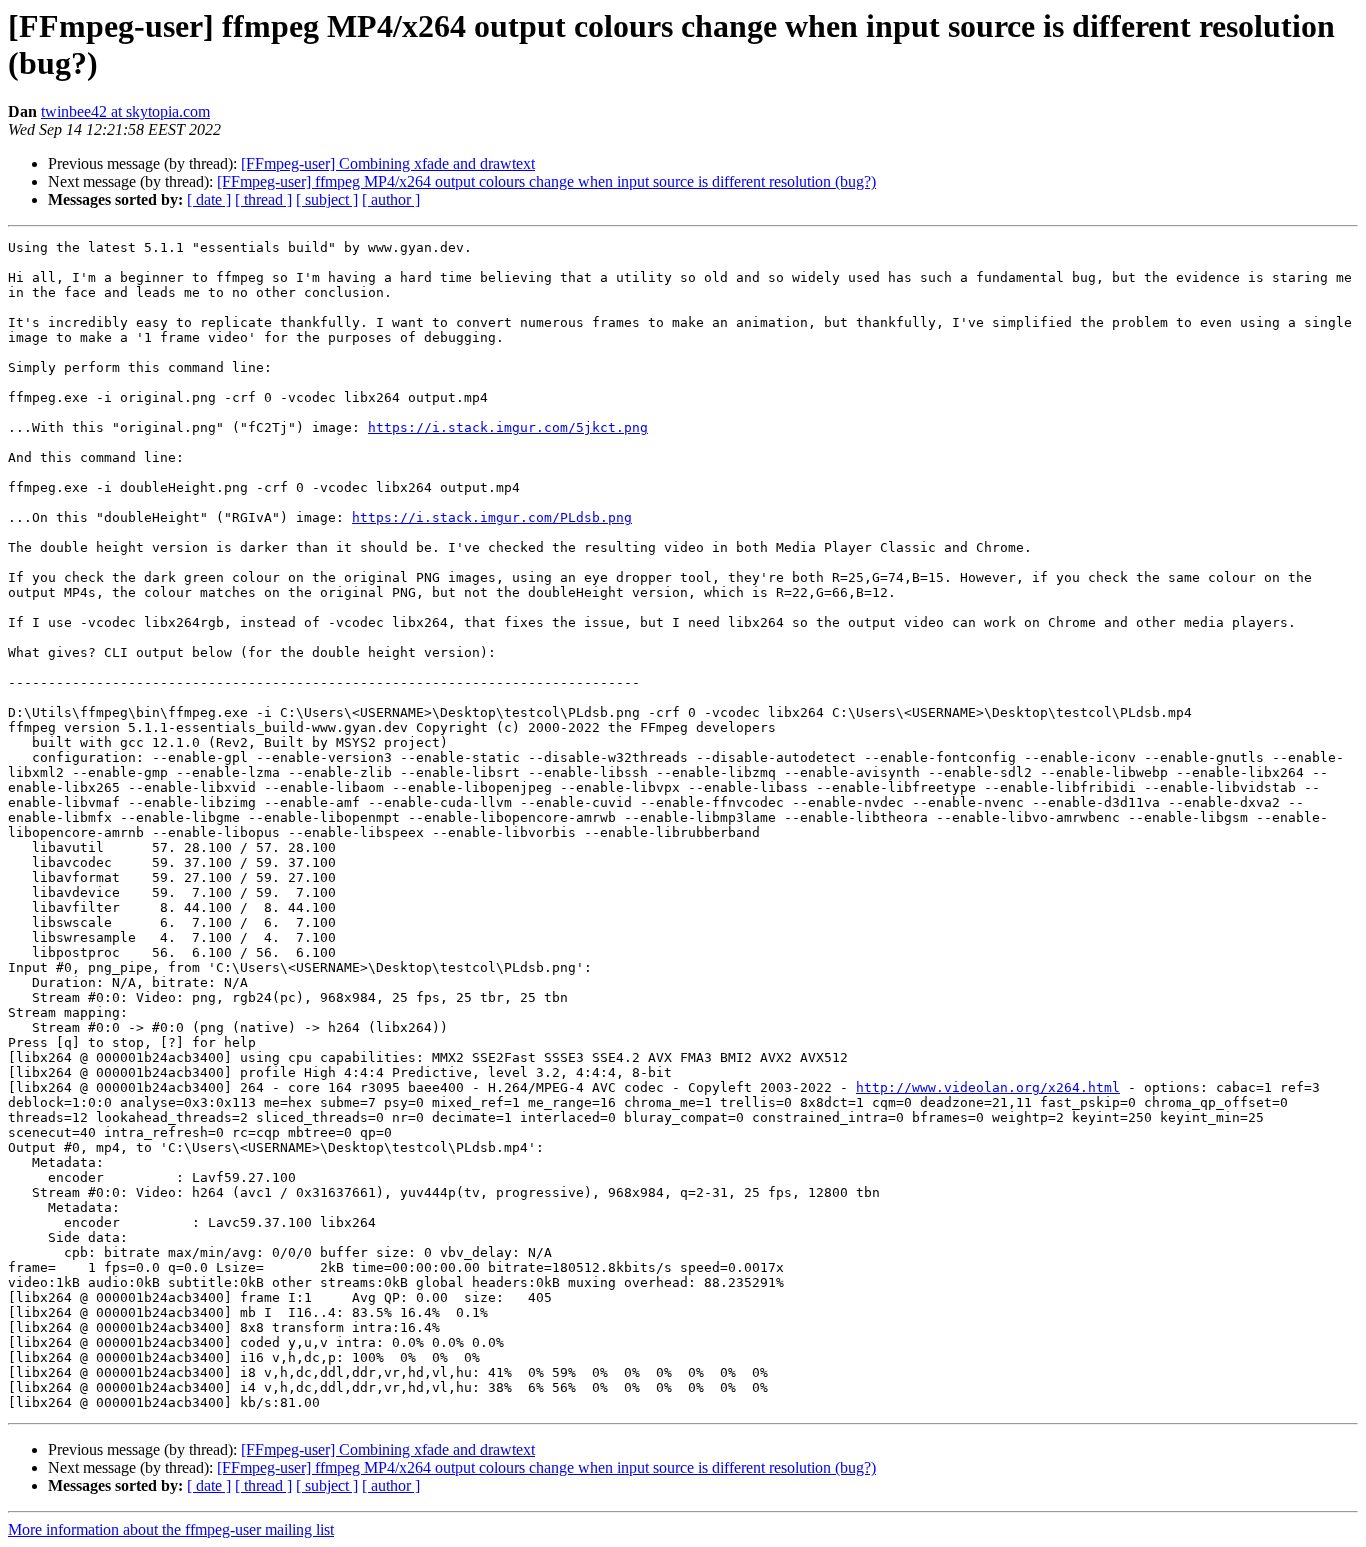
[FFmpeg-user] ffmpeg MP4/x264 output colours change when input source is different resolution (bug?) (546, 181)
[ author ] (391, 199)
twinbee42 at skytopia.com (125, 111)
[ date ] (209, 199)
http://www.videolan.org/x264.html (988, 1087)
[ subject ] (327, 199)
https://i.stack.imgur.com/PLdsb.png (492, 517)
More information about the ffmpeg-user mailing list (171, 1529)
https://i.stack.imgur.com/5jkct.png (508, 427)
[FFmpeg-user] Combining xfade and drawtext (388, 163)
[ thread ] (263, 199)
